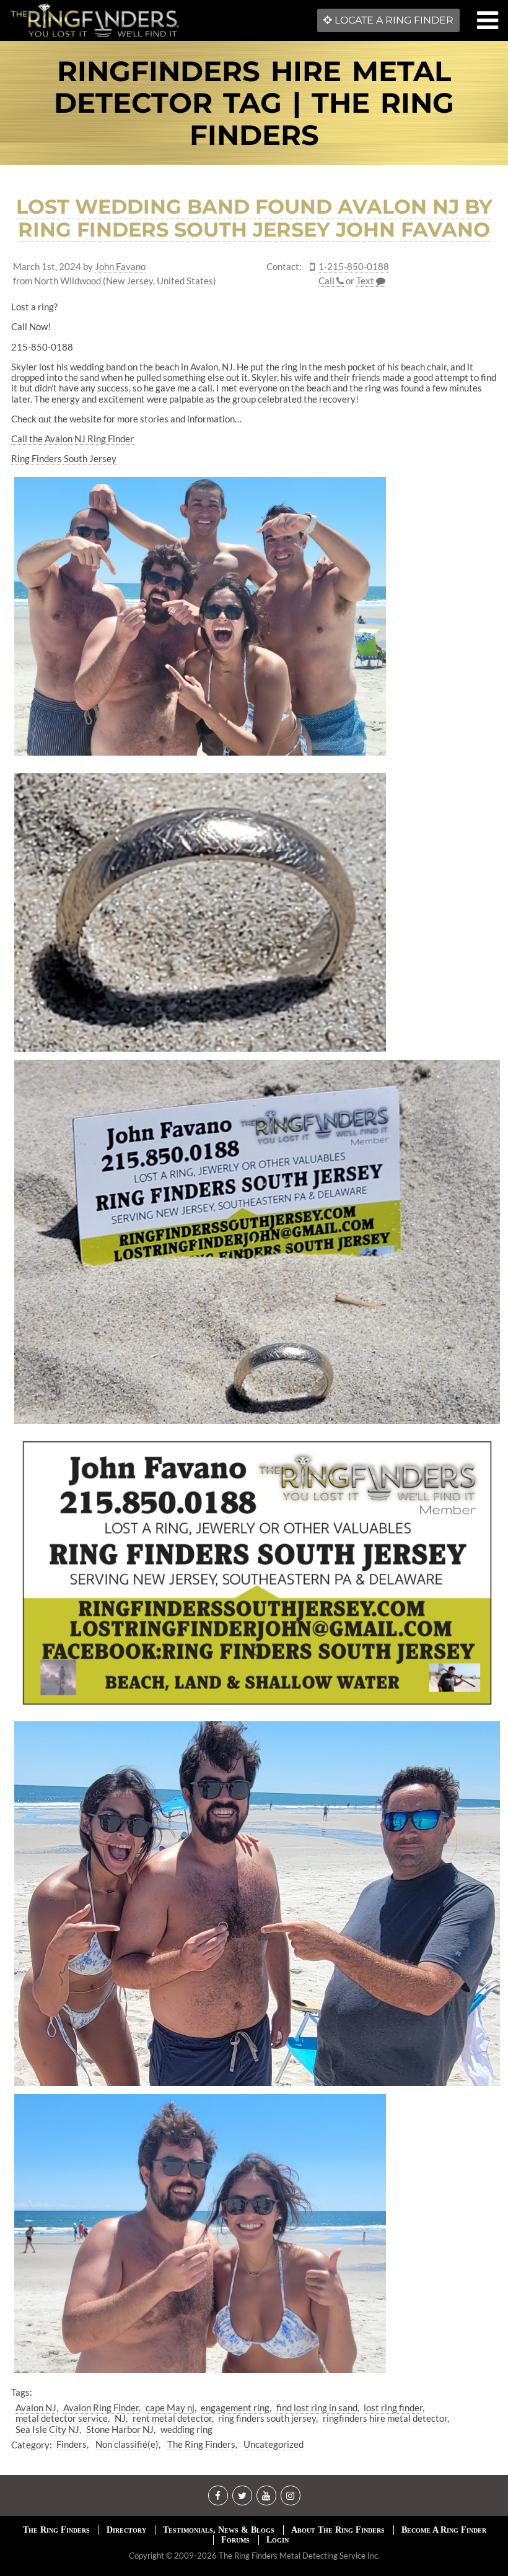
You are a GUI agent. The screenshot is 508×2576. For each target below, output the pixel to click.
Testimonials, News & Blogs (219, 2530)
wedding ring (186, 2429)
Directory (126, 2530)
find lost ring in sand (317, 2408)
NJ (120, 2418)
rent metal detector (172, 2418)
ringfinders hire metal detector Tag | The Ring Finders (254, 103)
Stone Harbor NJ (120, 2429)
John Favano (120, 267)
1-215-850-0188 (354, 267)
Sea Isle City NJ (47, 2429)
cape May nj (170, 2408)
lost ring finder (393, 2408)
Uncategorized (274, 2444)
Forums (235, 2540)
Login (278, 2540)
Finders (72, 2444)
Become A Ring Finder (444, 2530)
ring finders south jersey (267, 2418)
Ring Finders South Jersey (65, 458)
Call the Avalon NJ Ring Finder (72, 439)
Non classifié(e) (127, 2444)
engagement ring (235, 2408)
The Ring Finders (201, 2444)
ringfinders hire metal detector (385, 2418)
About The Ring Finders (338, 2530)
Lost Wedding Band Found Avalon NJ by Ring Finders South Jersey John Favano (254, 218)
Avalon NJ (36, 2408)
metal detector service (62, 2418)
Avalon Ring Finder (101, 2408)
